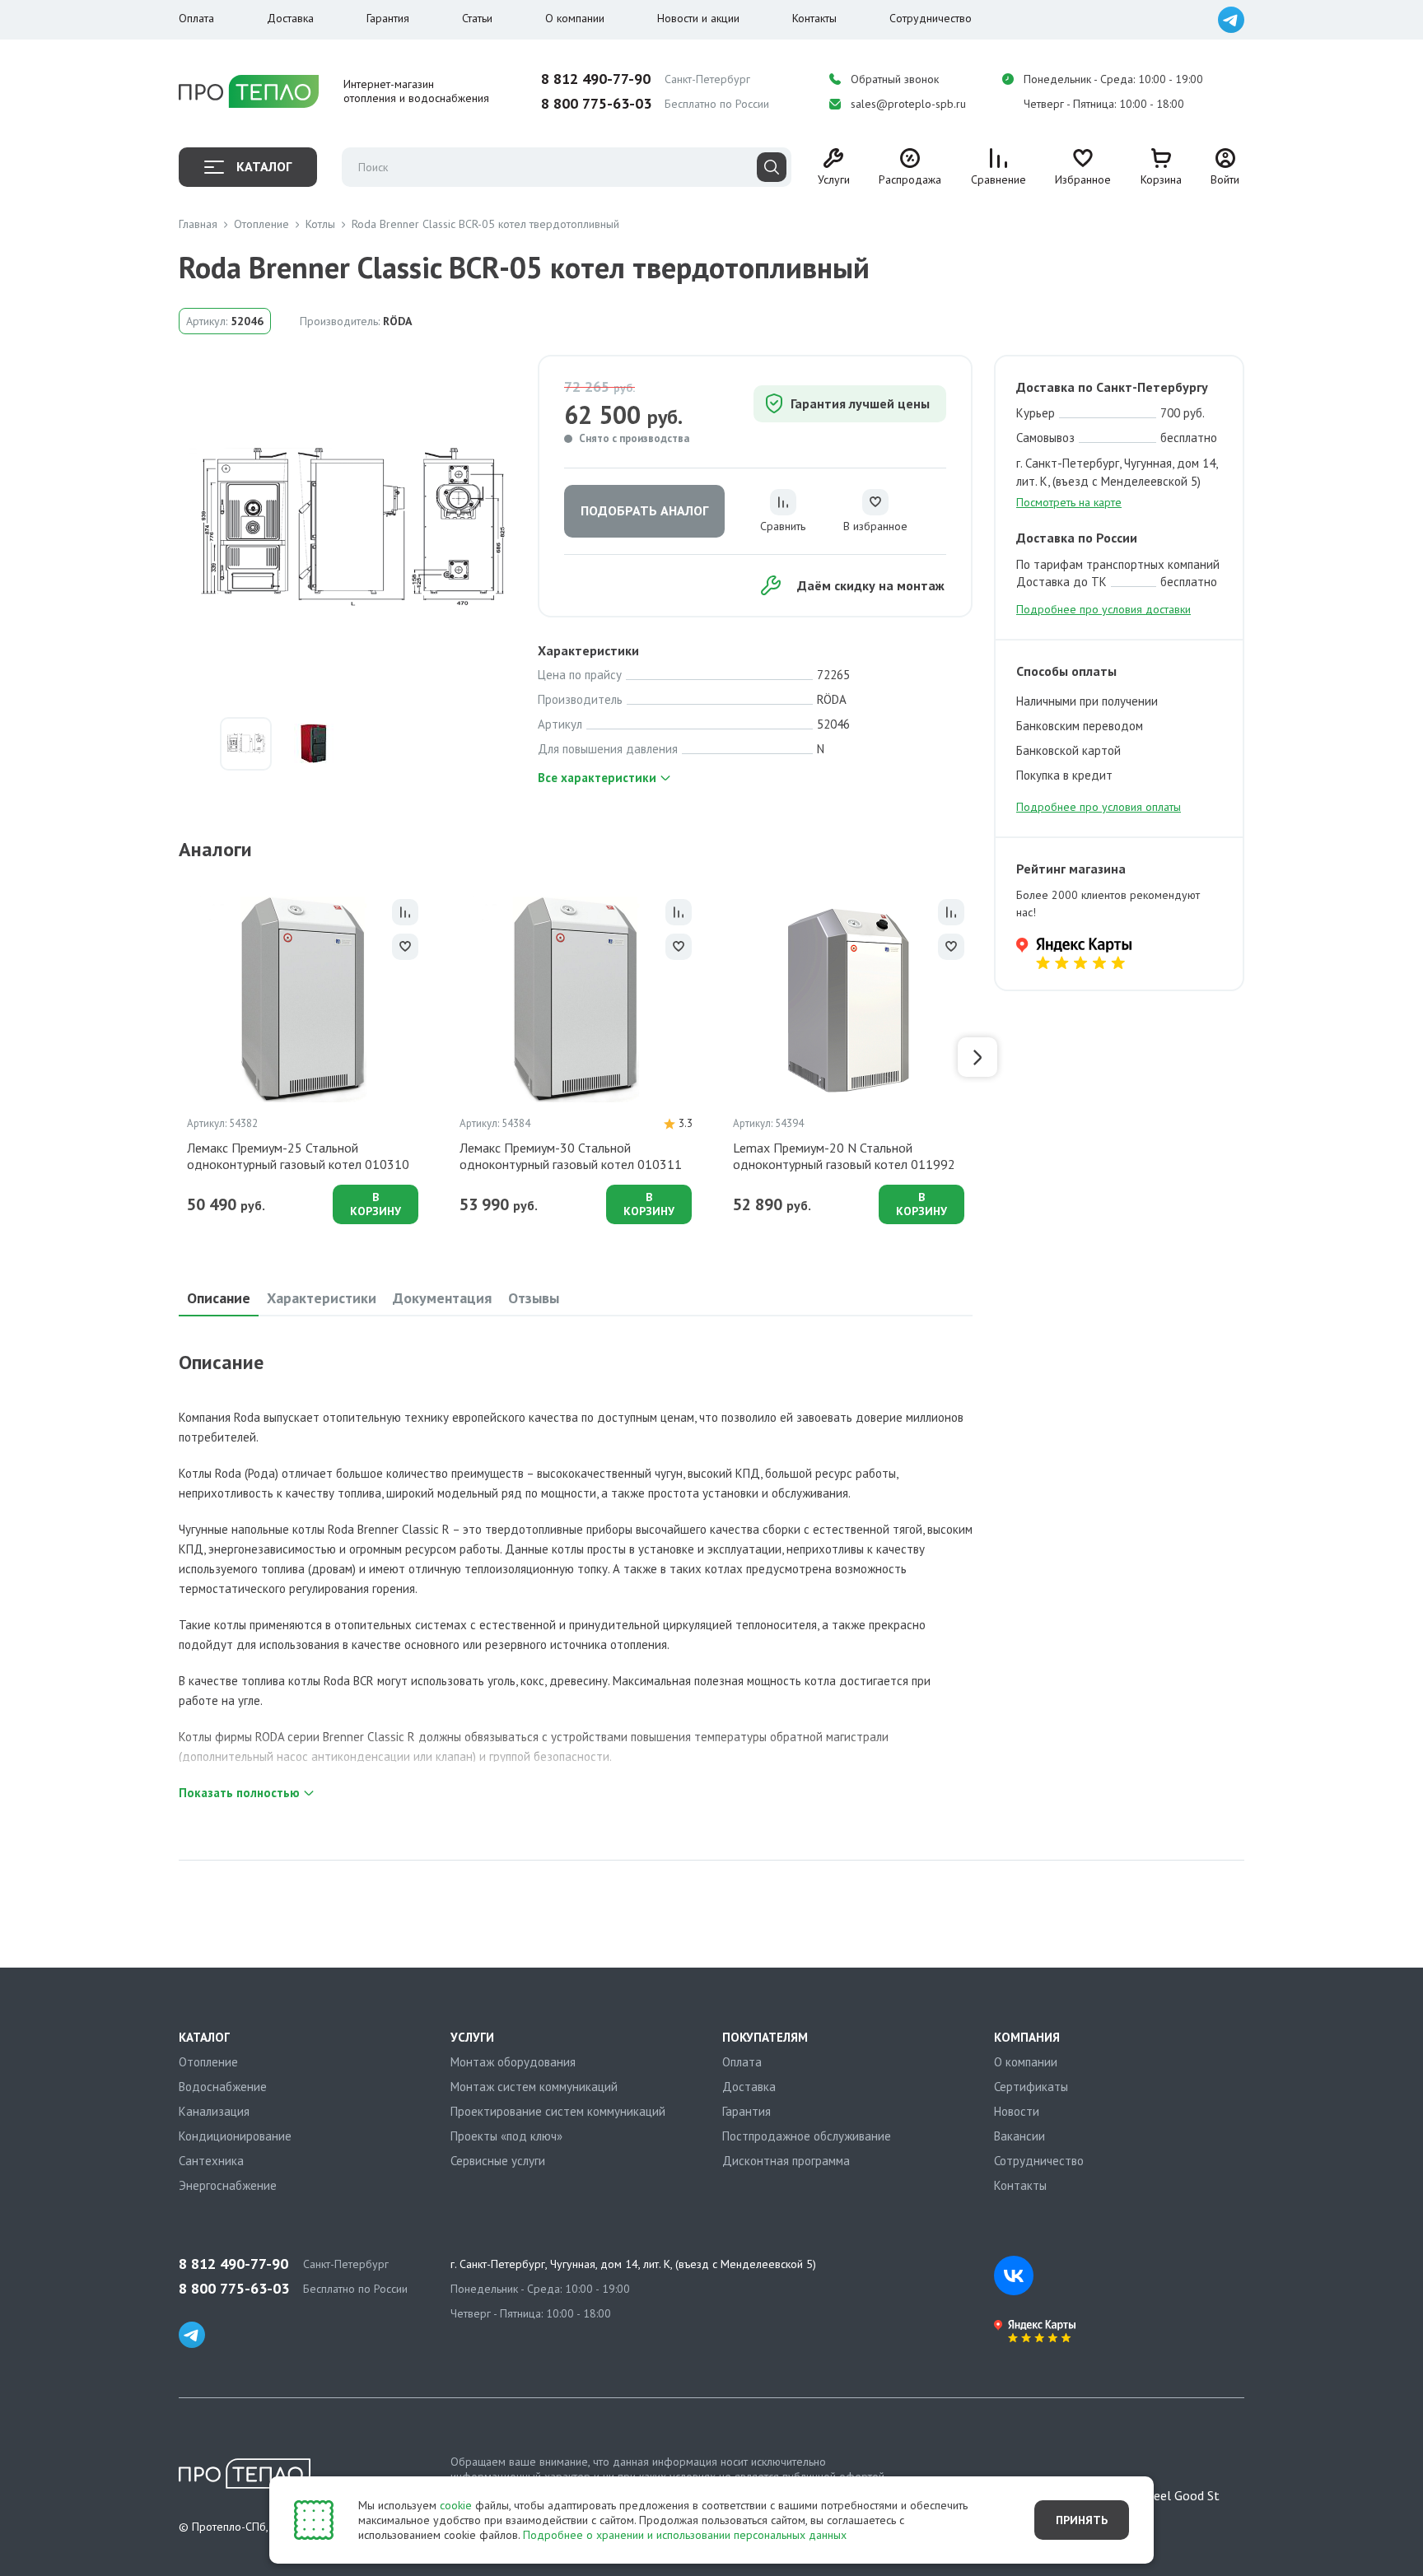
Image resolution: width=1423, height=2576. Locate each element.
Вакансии (1019, 2136)
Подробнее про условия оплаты (1099, 807)
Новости (1017, 2111)
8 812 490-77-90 (596, 79)
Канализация (214, 2111)
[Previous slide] (174, 1057)
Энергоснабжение (228, 2185)
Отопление (208, 2062)
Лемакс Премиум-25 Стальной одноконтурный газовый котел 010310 (298, 1156)
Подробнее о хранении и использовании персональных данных (685, 2535)
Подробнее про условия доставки (1103, 609)
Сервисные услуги (498, 2161)
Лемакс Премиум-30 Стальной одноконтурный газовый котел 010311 (571, 1156)
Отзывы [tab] (534, 1298)
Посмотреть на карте (1069, 502)
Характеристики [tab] (322, 1298)
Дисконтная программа (786, 2161)
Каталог (264, 166)
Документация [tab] (442, 1298)
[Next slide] (977, 1057)
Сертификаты (1031, 2087)
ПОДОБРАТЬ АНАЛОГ (644, 510)
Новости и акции (698, 18)
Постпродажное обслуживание (807, 2136)
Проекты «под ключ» (506, 2136)
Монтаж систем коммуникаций (534, 2087)
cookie (456, 2505)
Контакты (814, 18)
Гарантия (388, 18)
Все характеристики (597, 778)
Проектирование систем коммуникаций (558, 2111)
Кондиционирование (235, 2136)
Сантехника (211, 2161)
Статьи (477, 18)
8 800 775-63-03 (596, 104)
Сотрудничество (931, 18)
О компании (575, 18)
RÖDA (397, 321)
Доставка (290, 18)
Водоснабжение (223, 2087)
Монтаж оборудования (513, 2062)
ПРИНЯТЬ (1082, 2520)
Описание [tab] (219, 1298)
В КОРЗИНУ (376, 1204)
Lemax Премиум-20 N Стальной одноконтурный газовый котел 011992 (844, 1156)
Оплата (196, 18)
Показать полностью (239, 1793)
